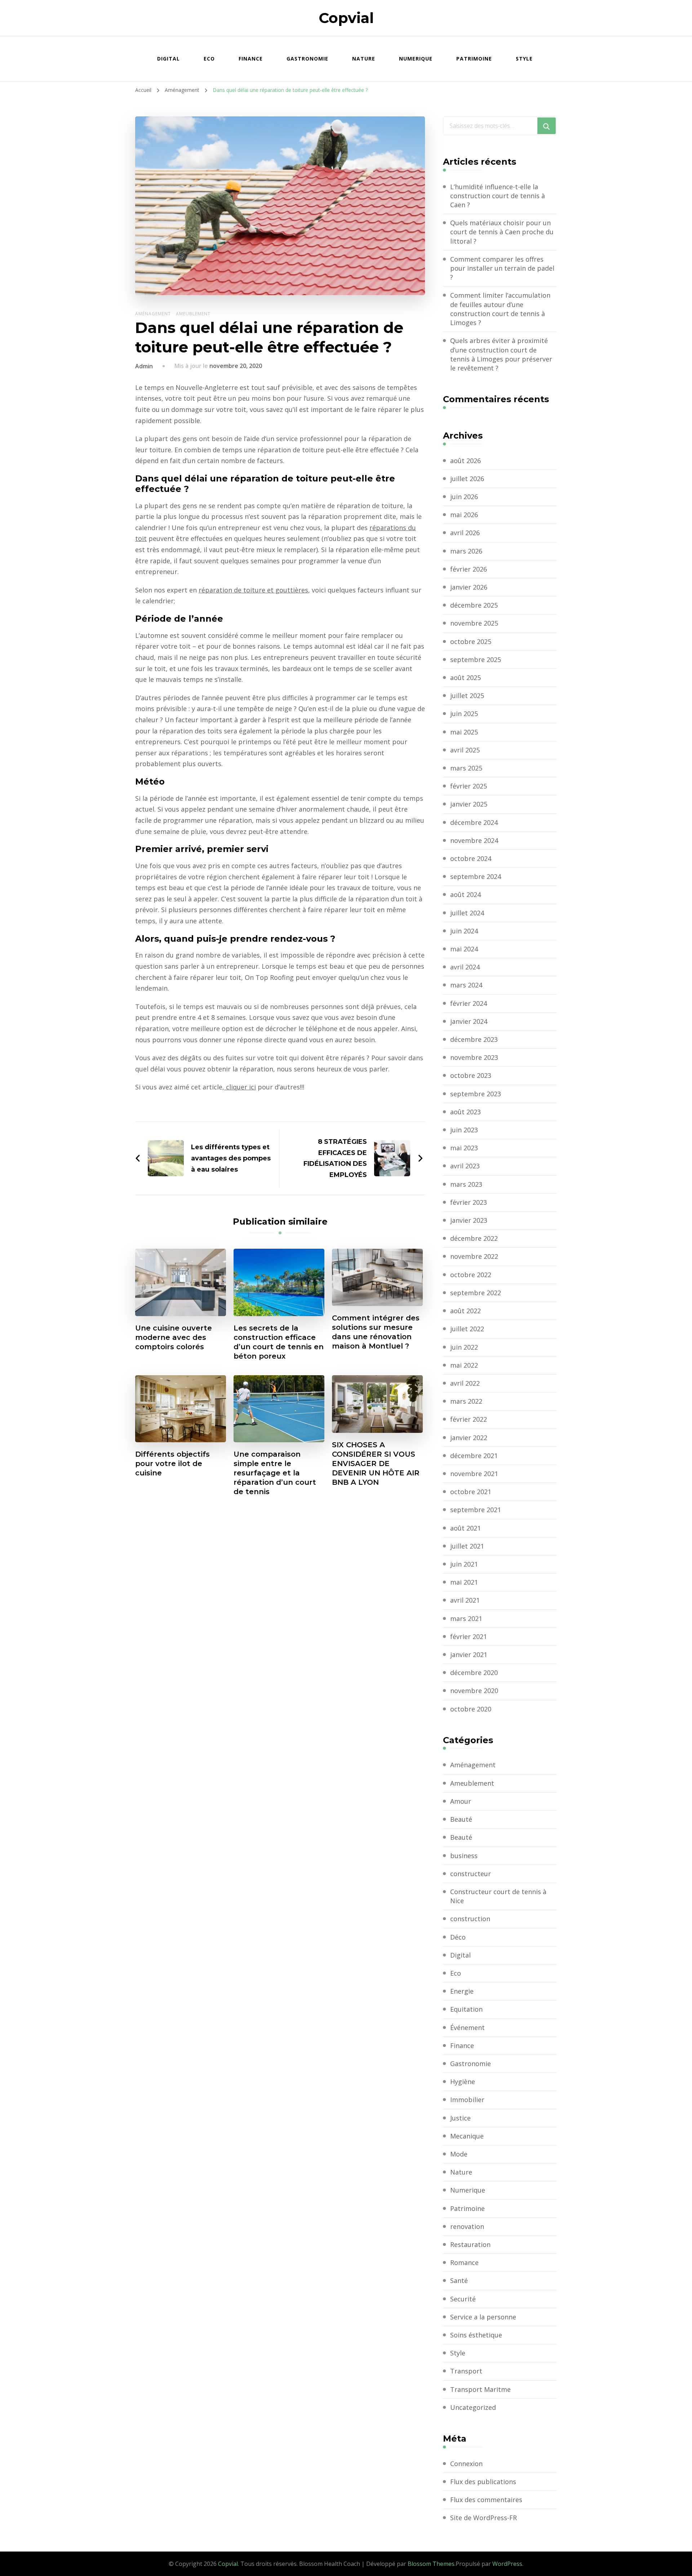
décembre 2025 (474, 605)
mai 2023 (464, 1148)
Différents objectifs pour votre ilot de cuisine (172, 1464)
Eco (209, 59)
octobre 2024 (471, 858)
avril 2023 (465, 1166)
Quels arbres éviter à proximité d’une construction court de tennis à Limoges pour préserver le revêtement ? (501, 354)
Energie (462, 1991)
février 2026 (469, 569)
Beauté (461, 1819)
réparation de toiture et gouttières (253, 590)
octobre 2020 (471, 1709)
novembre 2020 (474, 1691)
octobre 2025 (471, 641)
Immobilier (467, 2100)
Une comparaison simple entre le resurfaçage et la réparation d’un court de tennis (275, 1473)
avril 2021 (465, 1600)
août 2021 (465, 1528)
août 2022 (465, 1311)
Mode (459, 2154)
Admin (144, 366)
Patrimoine (474, 59)
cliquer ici (240, 1087)
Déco (458, 1937)
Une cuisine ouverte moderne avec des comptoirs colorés (174, 1337)
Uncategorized (473, 2407)
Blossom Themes (431, 2564)
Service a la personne (483, 2317)
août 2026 (465, 461)
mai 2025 (464, 732)
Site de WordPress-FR (483, 2518)
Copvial (346, 18)
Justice (460, 2118)
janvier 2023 (469, 1220)
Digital (168, 59)
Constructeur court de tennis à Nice (498, 1896)
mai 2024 (464, 949)
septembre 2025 (476, 659)
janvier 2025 (469, 804)
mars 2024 (466, 985)
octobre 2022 (471, 1275)
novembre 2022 (474, 1256)
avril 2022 (465, 1383)
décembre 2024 (474, 822)
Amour (461, 1801)
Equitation (466, 2009)
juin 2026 (464, 497)
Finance (251, 59)
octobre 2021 (471, 1492)
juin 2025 (464, 714)
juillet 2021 (467, 1546)
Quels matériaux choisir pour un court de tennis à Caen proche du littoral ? (502, 232)
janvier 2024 (469, 1021)
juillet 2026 (467, 479)
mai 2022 (464, 1365)
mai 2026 (464, 515)
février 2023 (469, 1202)
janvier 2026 (469, 587)
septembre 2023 (476, 1094)
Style (524, 59)
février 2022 (469, 1419)
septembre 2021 (476, 1510)
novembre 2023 (474, 1057)
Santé (459, 2280)
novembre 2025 (474, 623)
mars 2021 (466, 1618)
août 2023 (465, 1112)
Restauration (470, 2244)
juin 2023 (464, 1130)
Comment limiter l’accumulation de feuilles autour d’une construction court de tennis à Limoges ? (500, 309)
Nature (364, 59)
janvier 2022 (469, 1438)
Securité (463, 2299)
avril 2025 (465, 750)
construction (470, 1919)
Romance (464, 2262)
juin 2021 (464, 1564)
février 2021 (469, 1636)
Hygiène (463, 2082)
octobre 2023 (471, 1075)
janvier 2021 (469, 1655)
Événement (467, 2028)
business (464, 1856)
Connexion (466, 2464)
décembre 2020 (474, 1673)
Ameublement (193, 314)
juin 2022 (464, 1347)
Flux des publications (483, 2482)
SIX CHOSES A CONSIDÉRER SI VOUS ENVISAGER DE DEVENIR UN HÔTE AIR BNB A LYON (376, 1464)
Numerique (416, 59)
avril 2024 (465, 967)
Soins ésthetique (476, 2335)
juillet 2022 (467, 1329)
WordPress (507, 2564)
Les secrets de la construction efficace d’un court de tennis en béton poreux (279, 1342)
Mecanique (467, 2136)
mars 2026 (466, 551)
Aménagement (153, 314)
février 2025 (469, 786)
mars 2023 (466, 1184)
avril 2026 (465, 533)
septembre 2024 (476, 876)
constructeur (471, 1874)
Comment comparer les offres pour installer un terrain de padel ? (502, 268)
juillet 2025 (467, 696)
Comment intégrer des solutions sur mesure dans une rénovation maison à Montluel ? (376, 1332)
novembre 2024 (474, 840)
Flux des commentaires (486, 2500)
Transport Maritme (480, 2389)
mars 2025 (466, 768)
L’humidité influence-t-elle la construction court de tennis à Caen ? (498, 196)
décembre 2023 (474, 1039)
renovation (467, 2226)
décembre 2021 (474, 1456)
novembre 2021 (474, 1474)
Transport (466, 2371)
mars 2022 (466, 1401)
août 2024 (465, 894)
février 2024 (469, 1003)
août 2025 (465, 678)
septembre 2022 (476, 1293)
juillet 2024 (467, 913)
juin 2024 (464, 931)
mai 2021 (464, 1582)
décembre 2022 (474, 1238)
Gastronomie (307, 59)
